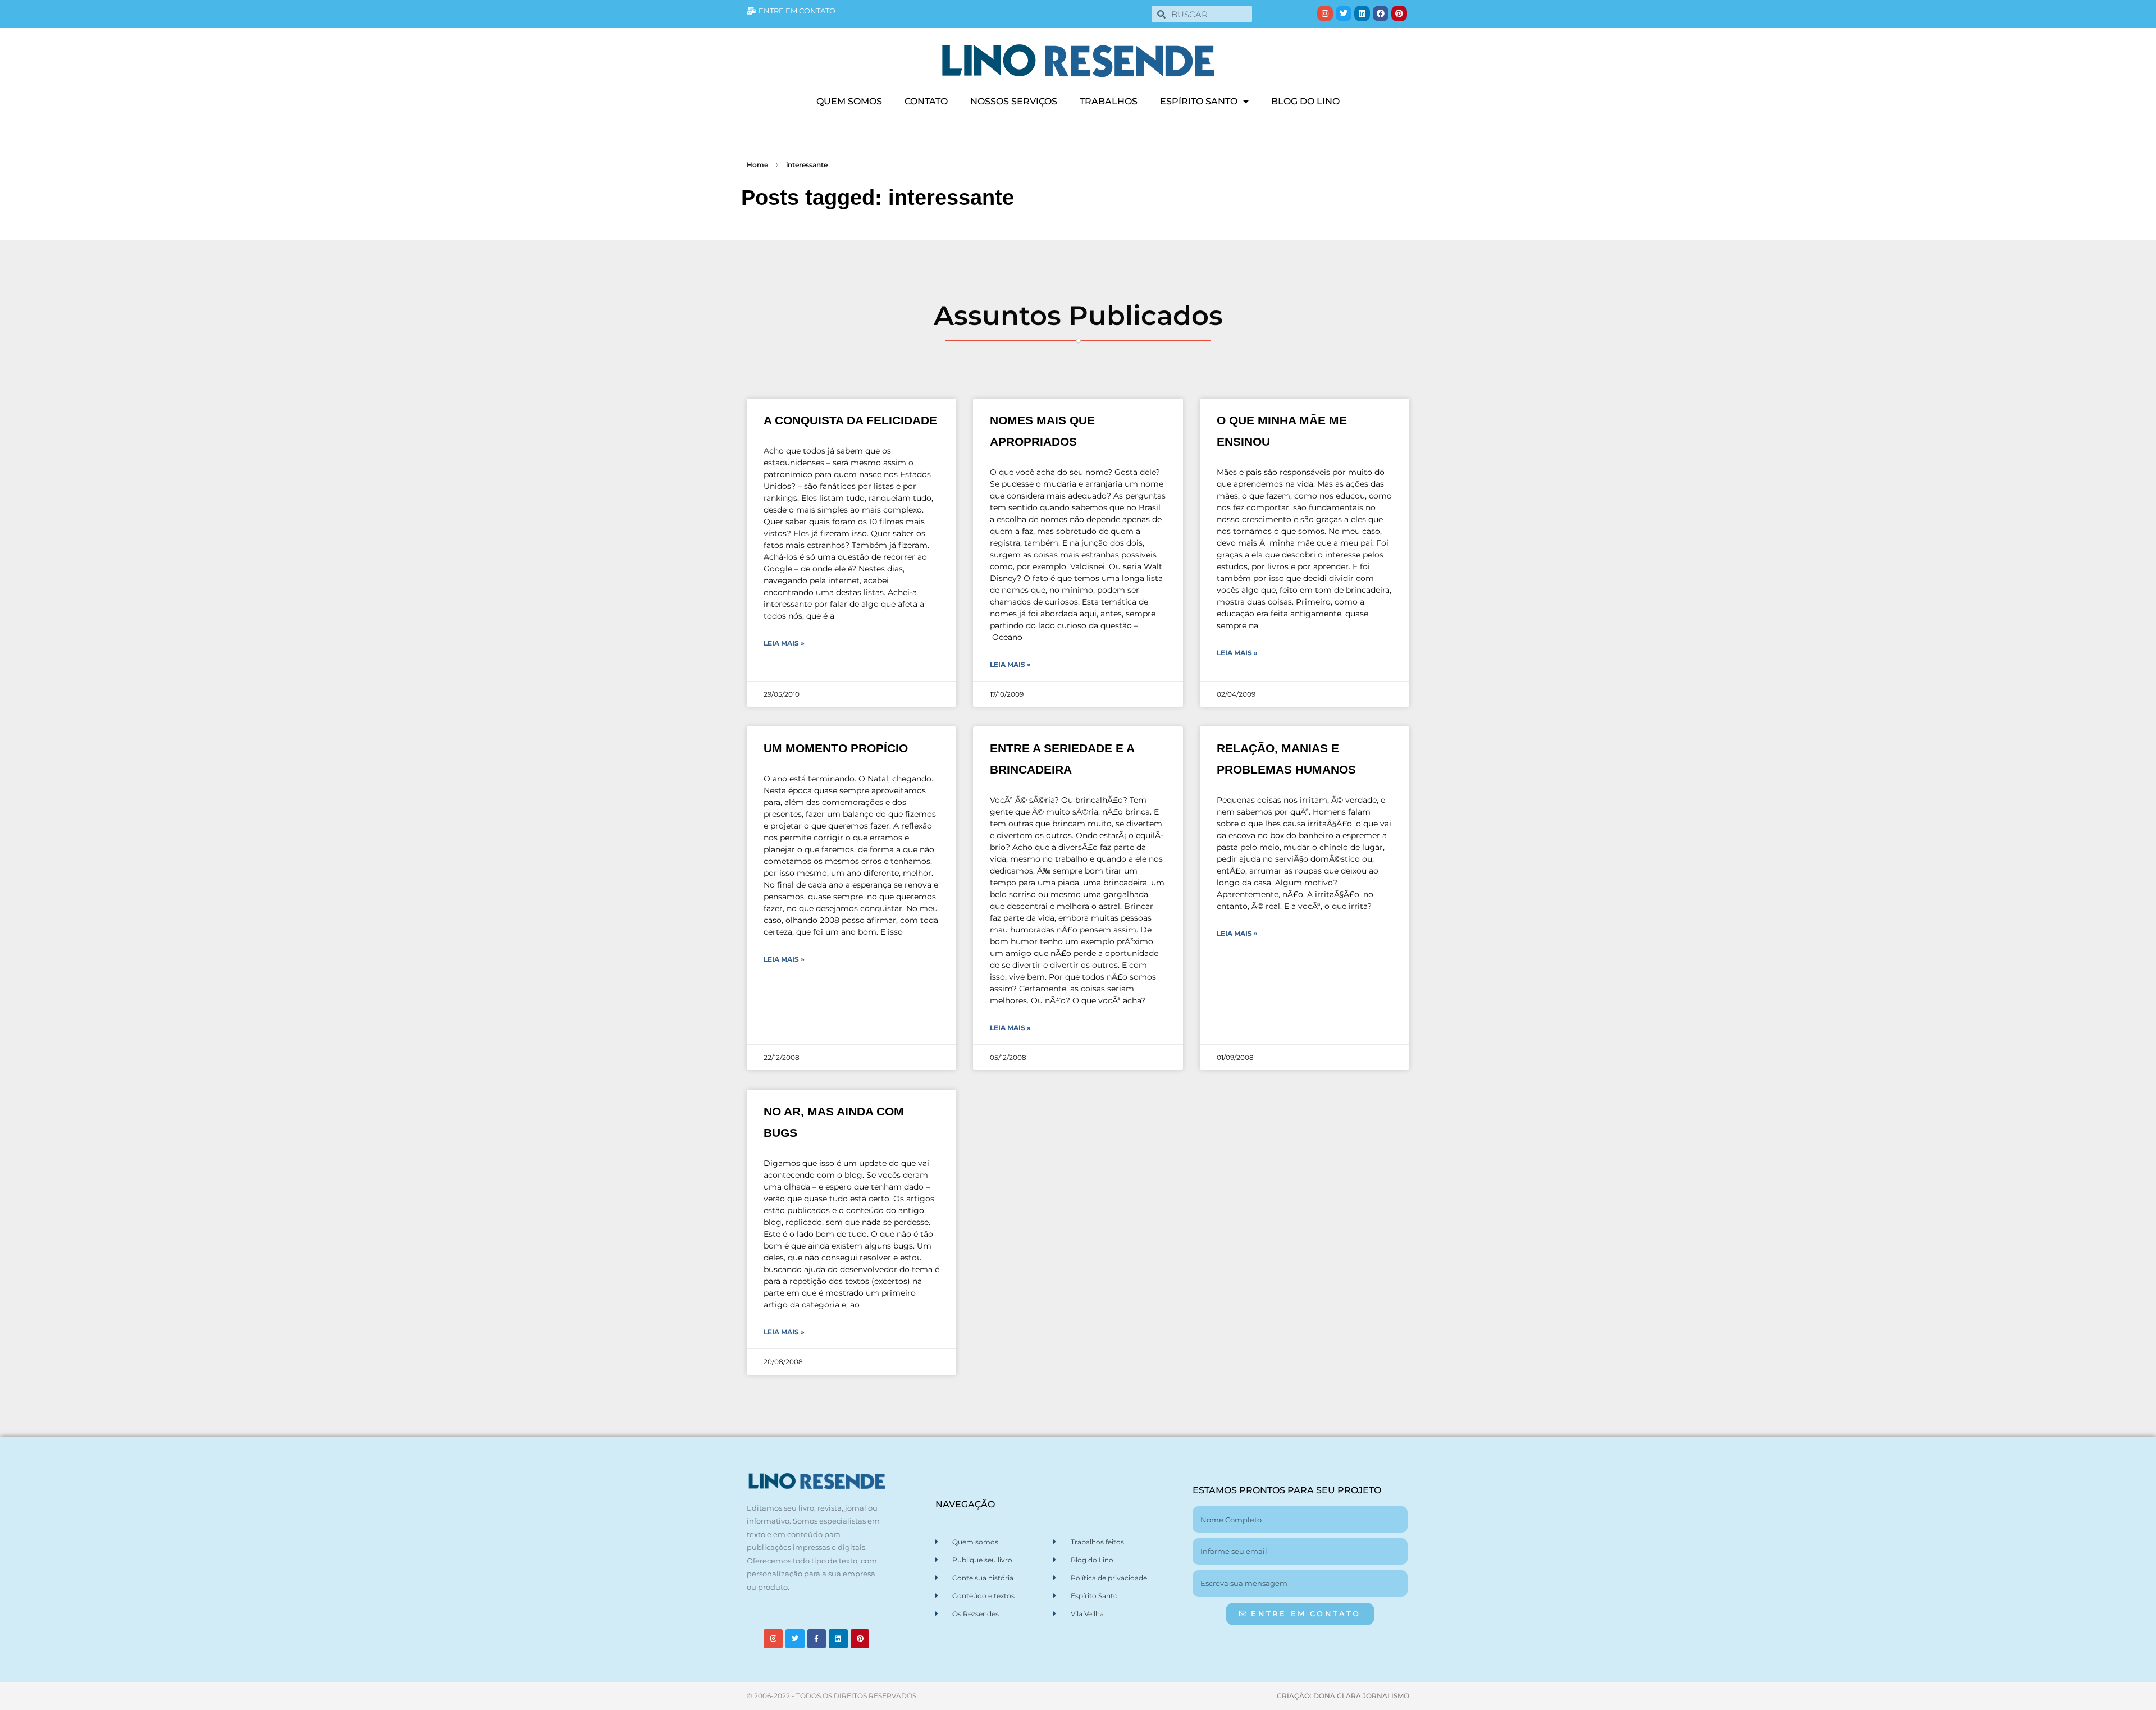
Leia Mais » (784, 643)
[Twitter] (1344, 13)
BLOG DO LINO (1305, 101)
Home (757, 165)
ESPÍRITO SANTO (1199, 101)
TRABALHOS (1109, 101)
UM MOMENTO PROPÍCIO (836, 748)
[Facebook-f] (817, 1639)
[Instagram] (1325, 13)
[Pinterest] (1399, 13)
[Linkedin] (1362, 13)
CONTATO (926, 101)
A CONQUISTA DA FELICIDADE (850, 420)
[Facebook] (1381, 13)
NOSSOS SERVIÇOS (1014, 101)
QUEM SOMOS (849, 101)
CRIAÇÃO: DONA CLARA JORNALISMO (1343, 1696)
